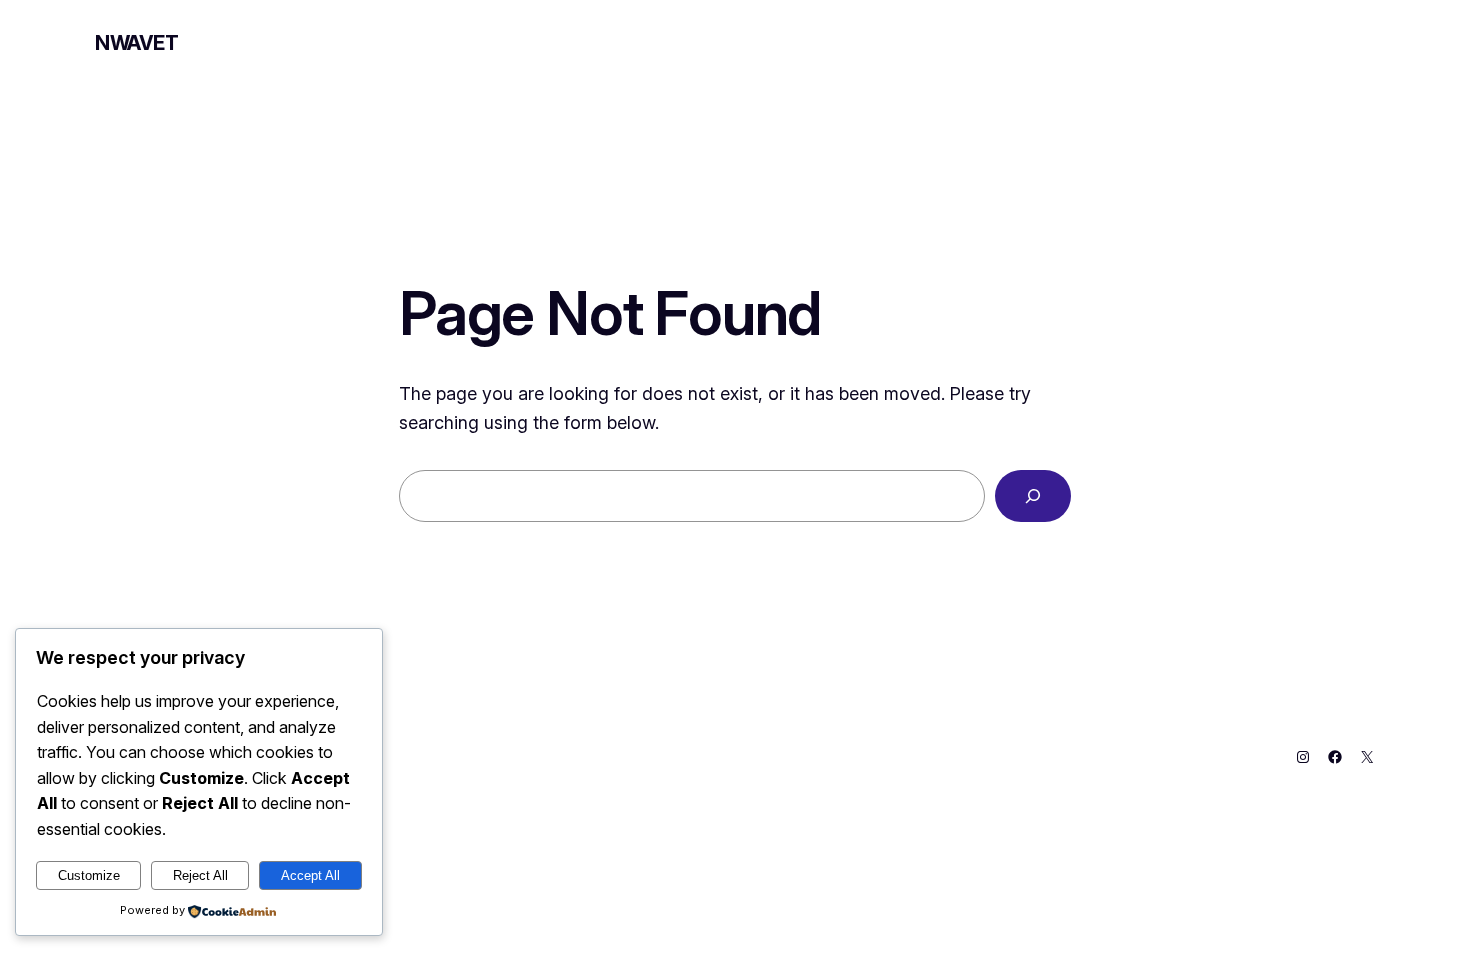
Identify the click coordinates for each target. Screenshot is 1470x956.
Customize (89, 875)
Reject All (200, 875)
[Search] (1033, 496)
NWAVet (137, 43)
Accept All (310, 875)
